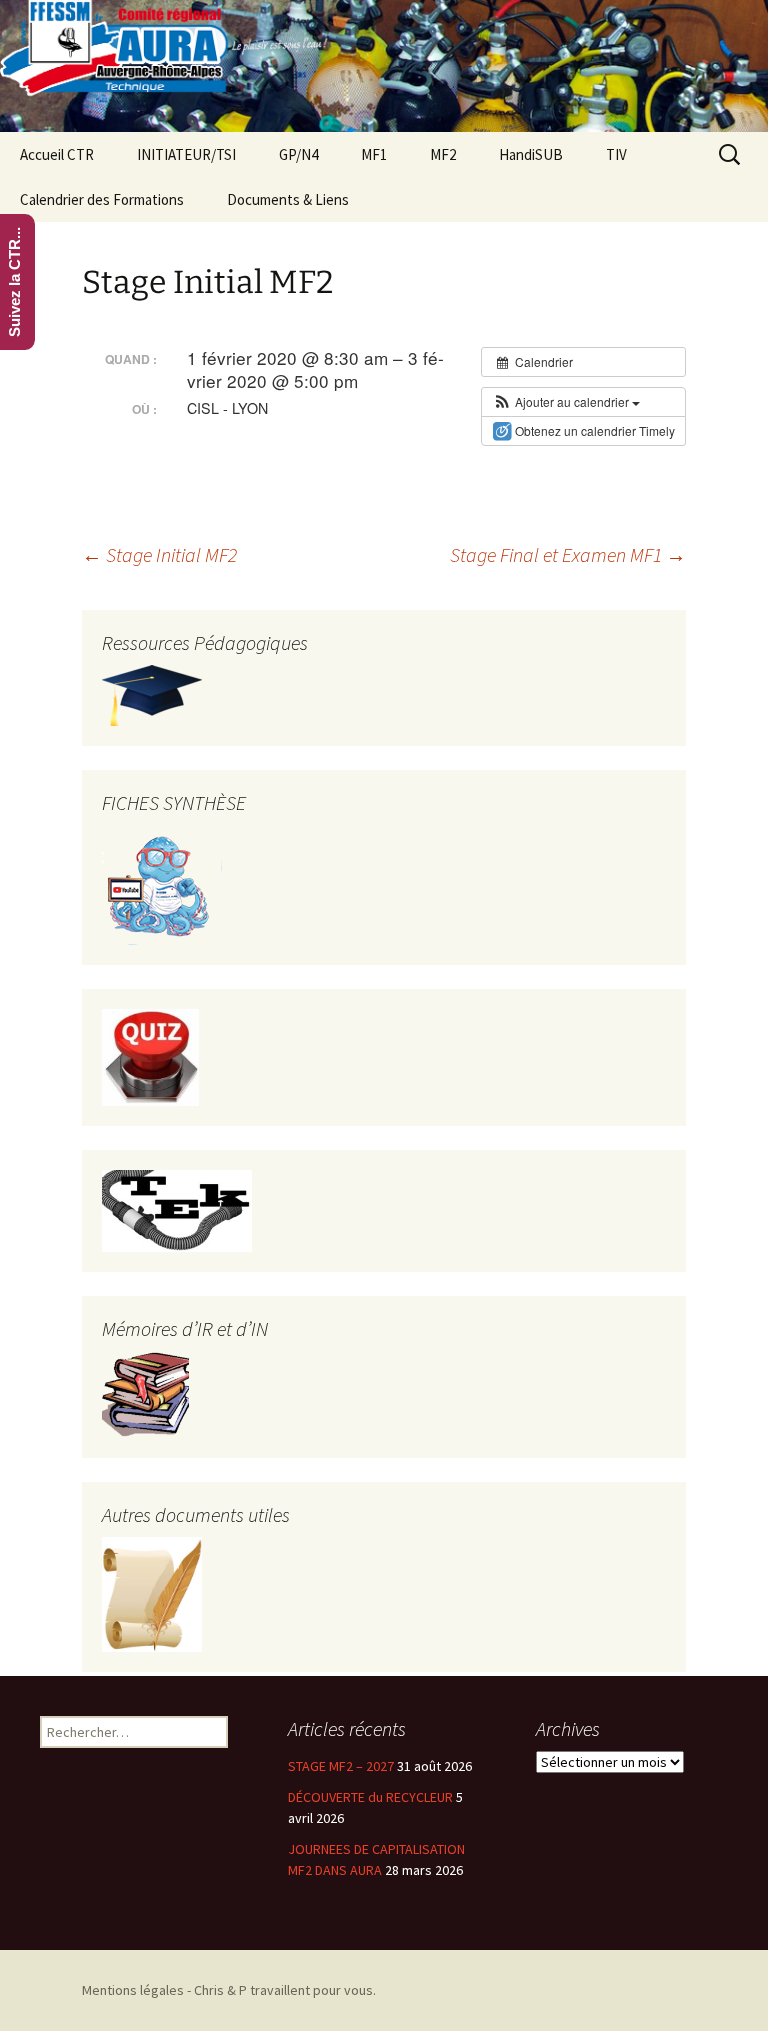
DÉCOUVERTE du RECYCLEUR (370, 1797)
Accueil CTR (57, 154)
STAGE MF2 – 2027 (341, 1766)
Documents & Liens (288, 199)
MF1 (374, 154)
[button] (566, 402)
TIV (616, 154)
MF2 (443, 154)
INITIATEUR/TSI (186, 154)
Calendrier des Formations (102, 199)
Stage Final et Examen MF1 (568, 554)
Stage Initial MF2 (159, 554)
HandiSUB (531, 154)
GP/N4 (298, 154)
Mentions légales (133, 1990)
